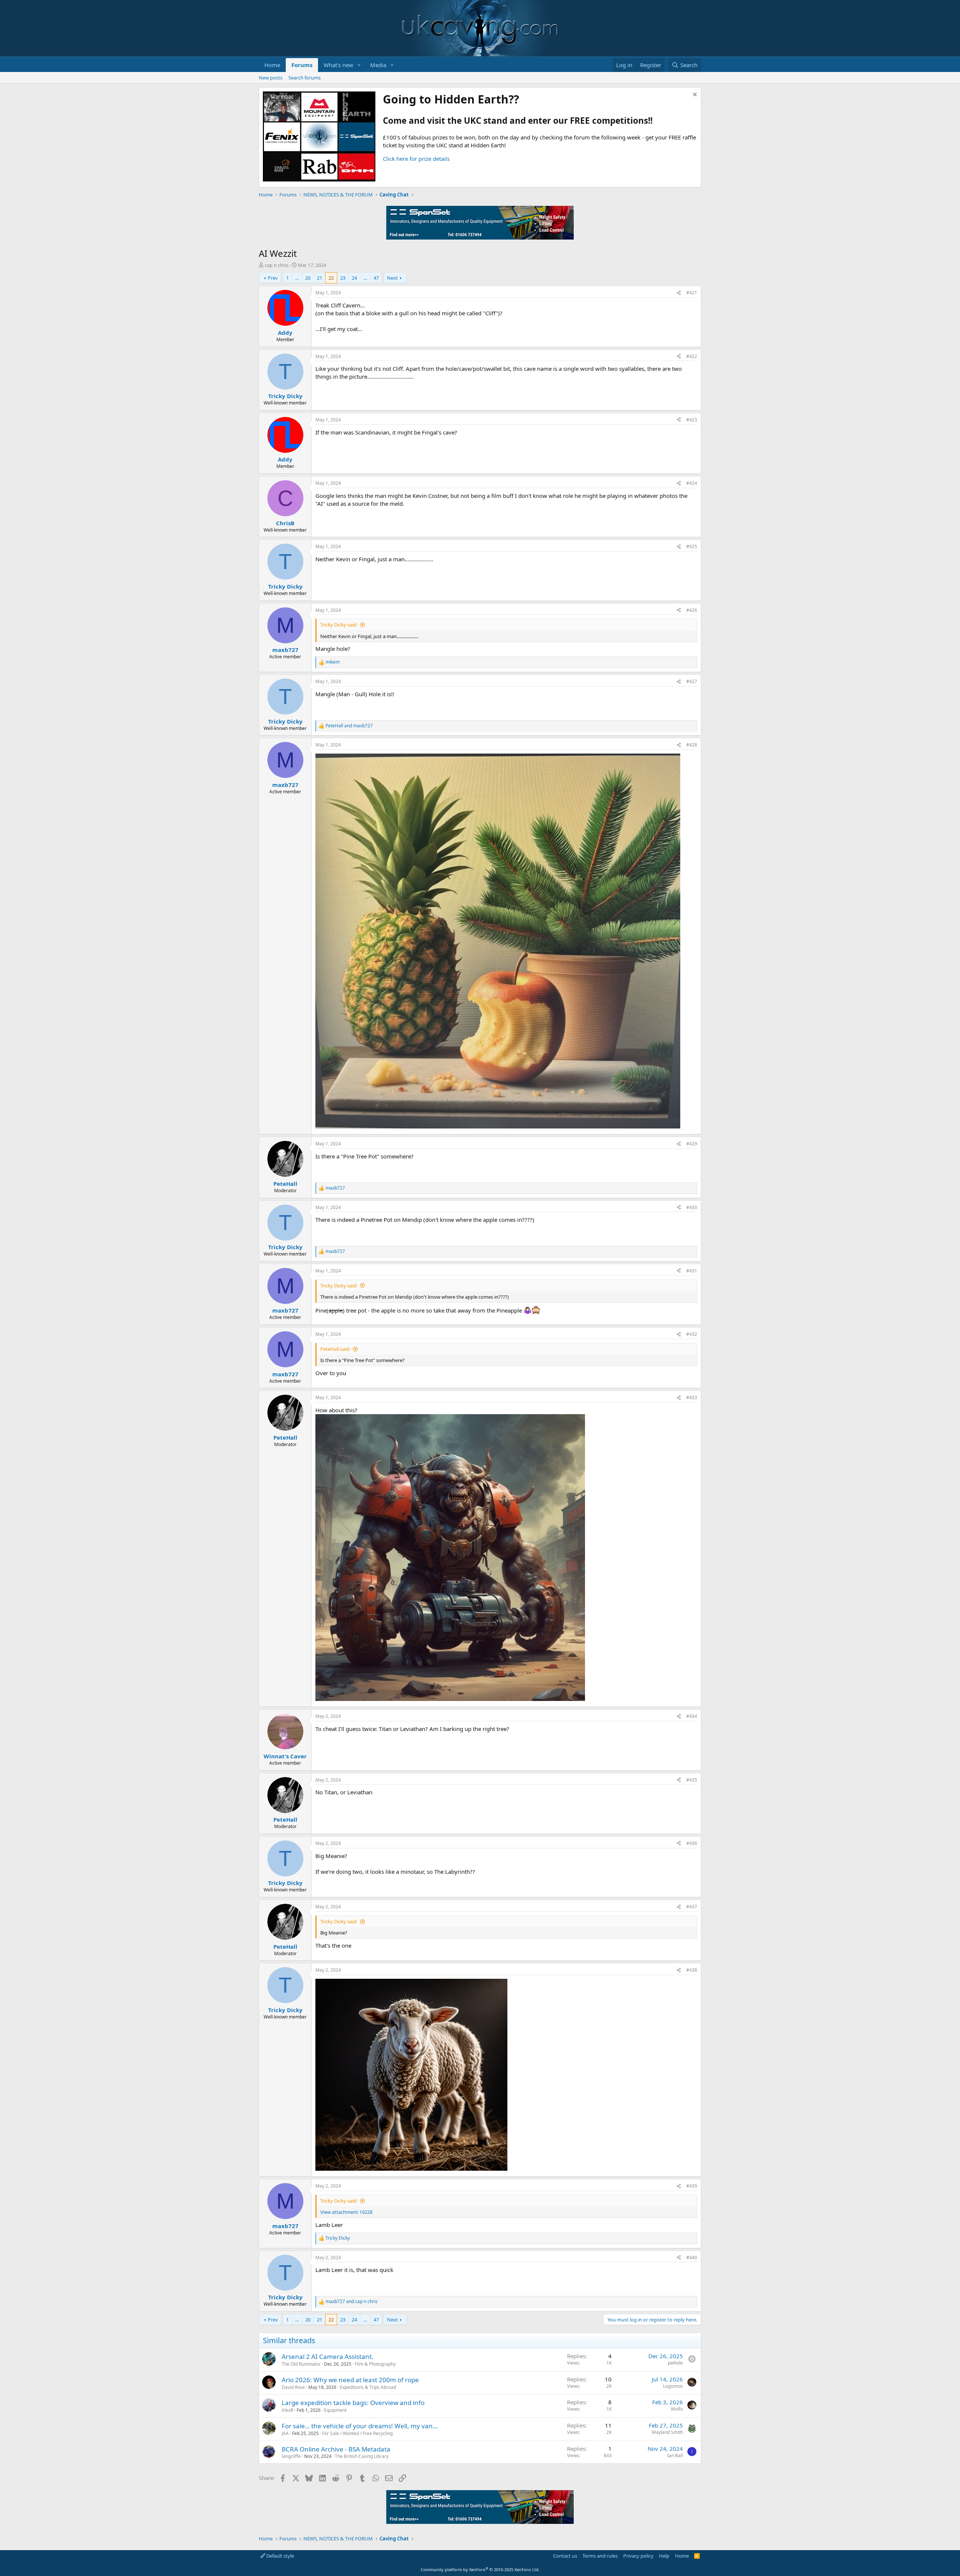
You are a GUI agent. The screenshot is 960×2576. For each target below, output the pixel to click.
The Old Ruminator (301, 2364)
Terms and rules (600, 2556)
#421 (692, 293)
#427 (692, 681)
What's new (338, 65)
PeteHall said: (335, 1349)
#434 (692, 1716)
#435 (692, 1780)
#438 (692, 1970)
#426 (692, 610)
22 (331, 278)
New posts (271, 78)
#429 (692, 1144)
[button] (359, 65)
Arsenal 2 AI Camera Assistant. (328, 2356)
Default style (280, 2556)
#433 (692, 1397)
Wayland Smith (667, 2432)
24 (354, 278)
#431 (692, 1271)
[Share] (679, 293)
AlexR (287, 2410)
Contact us (565, 2556)
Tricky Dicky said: (339, 625)
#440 (692, 2258)
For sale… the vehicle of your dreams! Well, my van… (360, 2426)
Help (664, 2556)
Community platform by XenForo (480, 2569)
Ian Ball (675, 2455)
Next (392, 278)
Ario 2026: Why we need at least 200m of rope (350, 2380)
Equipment (335, 2410)
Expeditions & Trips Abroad (368, 2387)
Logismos (673, 2386)
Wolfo (677, 2409)
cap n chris (277, 265)
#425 (692, 546)
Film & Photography (375, 2364)
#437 (692, 1907)
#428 (692, 745)
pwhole (675, 2363)
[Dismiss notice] (694, 95)
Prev (273, 278)
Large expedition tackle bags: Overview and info (353, 2403)
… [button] (297, 278)
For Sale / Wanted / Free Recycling (357, 2433)
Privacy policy (638, 2556)
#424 (692, 483)
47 (376, 278)
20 (308, 278)
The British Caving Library (362, 2456)
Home (272, 65)
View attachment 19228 (346, 2212)
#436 (692, 1843)
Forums (302, 65)
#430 (692, 1207)
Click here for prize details (416, 159)
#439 (692, 2186)
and (349, 726)
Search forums (304, 78)
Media (378, 65)
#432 (692, 1334)
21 (319, 278)
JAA (285, 2433)
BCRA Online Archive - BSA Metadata (336, 2449)
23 (343, 278)
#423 (692, 420)
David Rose (293, 2387)
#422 (692, 356)
